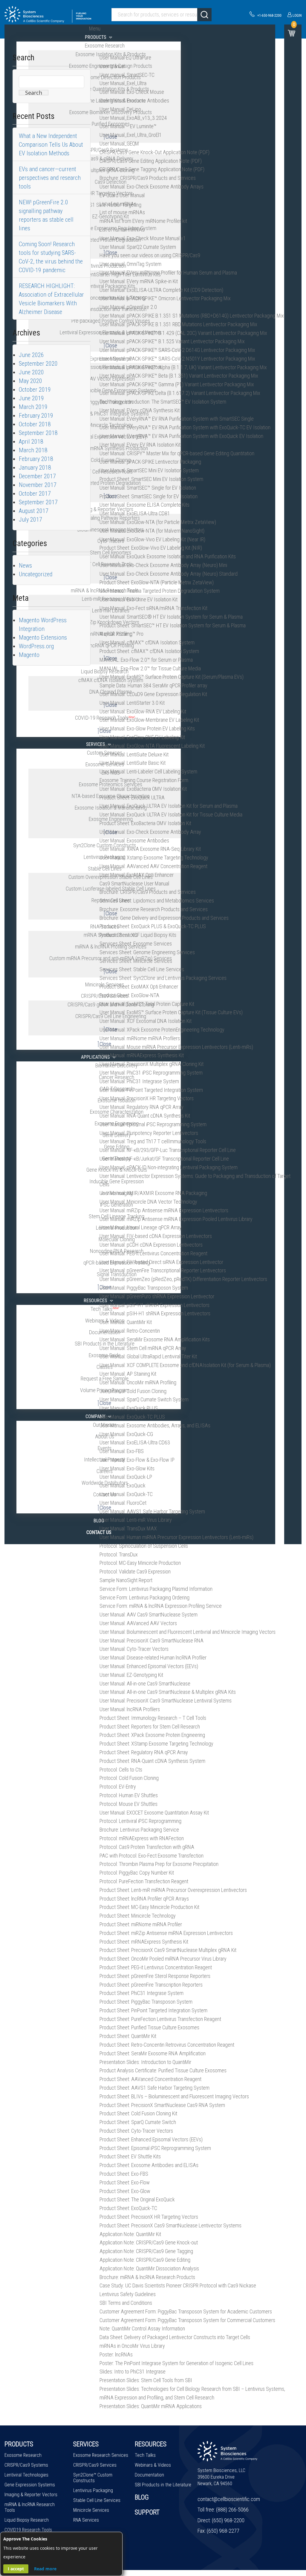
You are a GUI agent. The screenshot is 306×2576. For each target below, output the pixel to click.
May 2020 (30, 381)
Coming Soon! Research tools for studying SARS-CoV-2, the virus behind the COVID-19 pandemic (51, 257)
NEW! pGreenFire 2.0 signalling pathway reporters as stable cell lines (46, 215)
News (25, 566)
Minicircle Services (91, 2510)
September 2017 (38, 502)
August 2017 (34, 511)
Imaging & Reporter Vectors (31, 2495)
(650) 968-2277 (223, 2531)
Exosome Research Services (101, 2455)
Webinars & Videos (153, 2465)
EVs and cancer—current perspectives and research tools (50, 178)
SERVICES (86, 2444)
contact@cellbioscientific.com (229, 2499)
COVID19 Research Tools (28, 2530)
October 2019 (35, 390)
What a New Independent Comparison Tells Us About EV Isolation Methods (51, 145)
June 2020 (31, 372)
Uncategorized (36, 574)
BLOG (142, 2497)
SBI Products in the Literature (163, 2485)
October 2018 (35, 424)
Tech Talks (145, 2455)
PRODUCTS (19, 2444)
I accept (16, 2569)
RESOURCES (151, 2444)
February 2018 (36, 459)
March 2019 (33, 407)
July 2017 (30, 520)
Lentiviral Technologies (26, 2475)
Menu (95, 29)
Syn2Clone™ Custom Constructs (93, 2478)
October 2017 (35, 494)
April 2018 (31, 442)
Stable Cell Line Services (97, 2500)
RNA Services (86, 2520)
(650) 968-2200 (228, 2520)
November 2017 (38, 485)
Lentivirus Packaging (93, 2490)
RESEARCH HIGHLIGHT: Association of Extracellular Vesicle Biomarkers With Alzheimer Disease (51, 299)
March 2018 (33, 450)
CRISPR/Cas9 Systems (26, 2465)
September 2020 (38, 364)
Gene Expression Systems (30, 2485)
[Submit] (204, 15)
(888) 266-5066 (232, 2510)
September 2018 (38, 433)
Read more (45, 2569)
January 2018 (35, 468)
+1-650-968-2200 (269, 16)
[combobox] (161, 15)
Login (297, 16)
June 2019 (31, 398)
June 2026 (31, 355)
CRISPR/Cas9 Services (95, 2465)
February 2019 (36, 416)
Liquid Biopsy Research (27, 2520)
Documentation (149, 2475)
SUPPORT (147, 2512)
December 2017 (37, 476)
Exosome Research (23, 2455)
